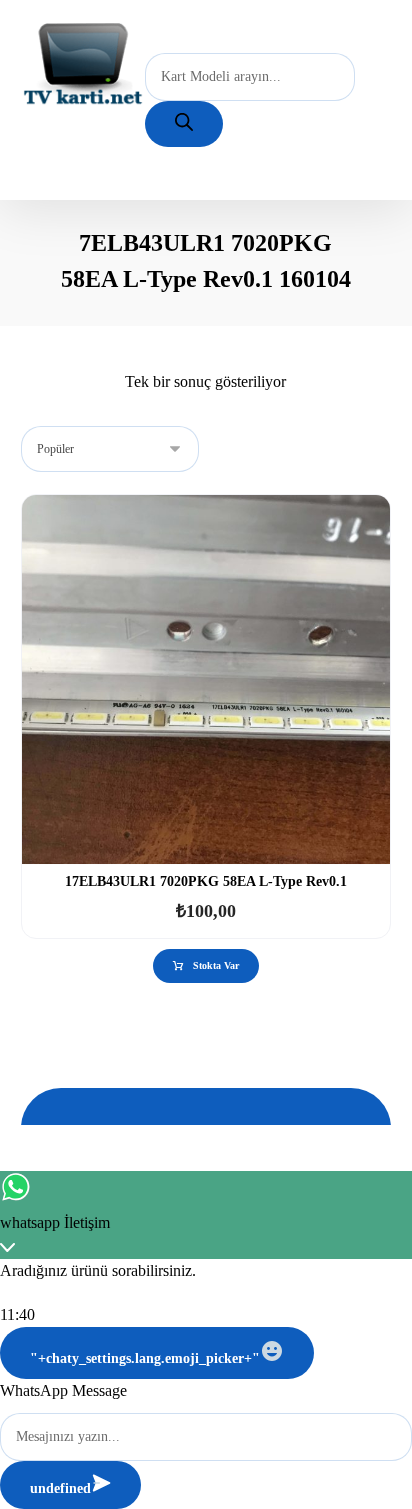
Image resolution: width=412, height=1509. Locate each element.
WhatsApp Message (63, 1390)
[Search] (184, 124)
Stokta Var (216, 965)
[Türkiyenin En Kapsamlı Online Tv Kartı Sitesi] (83, 65)
